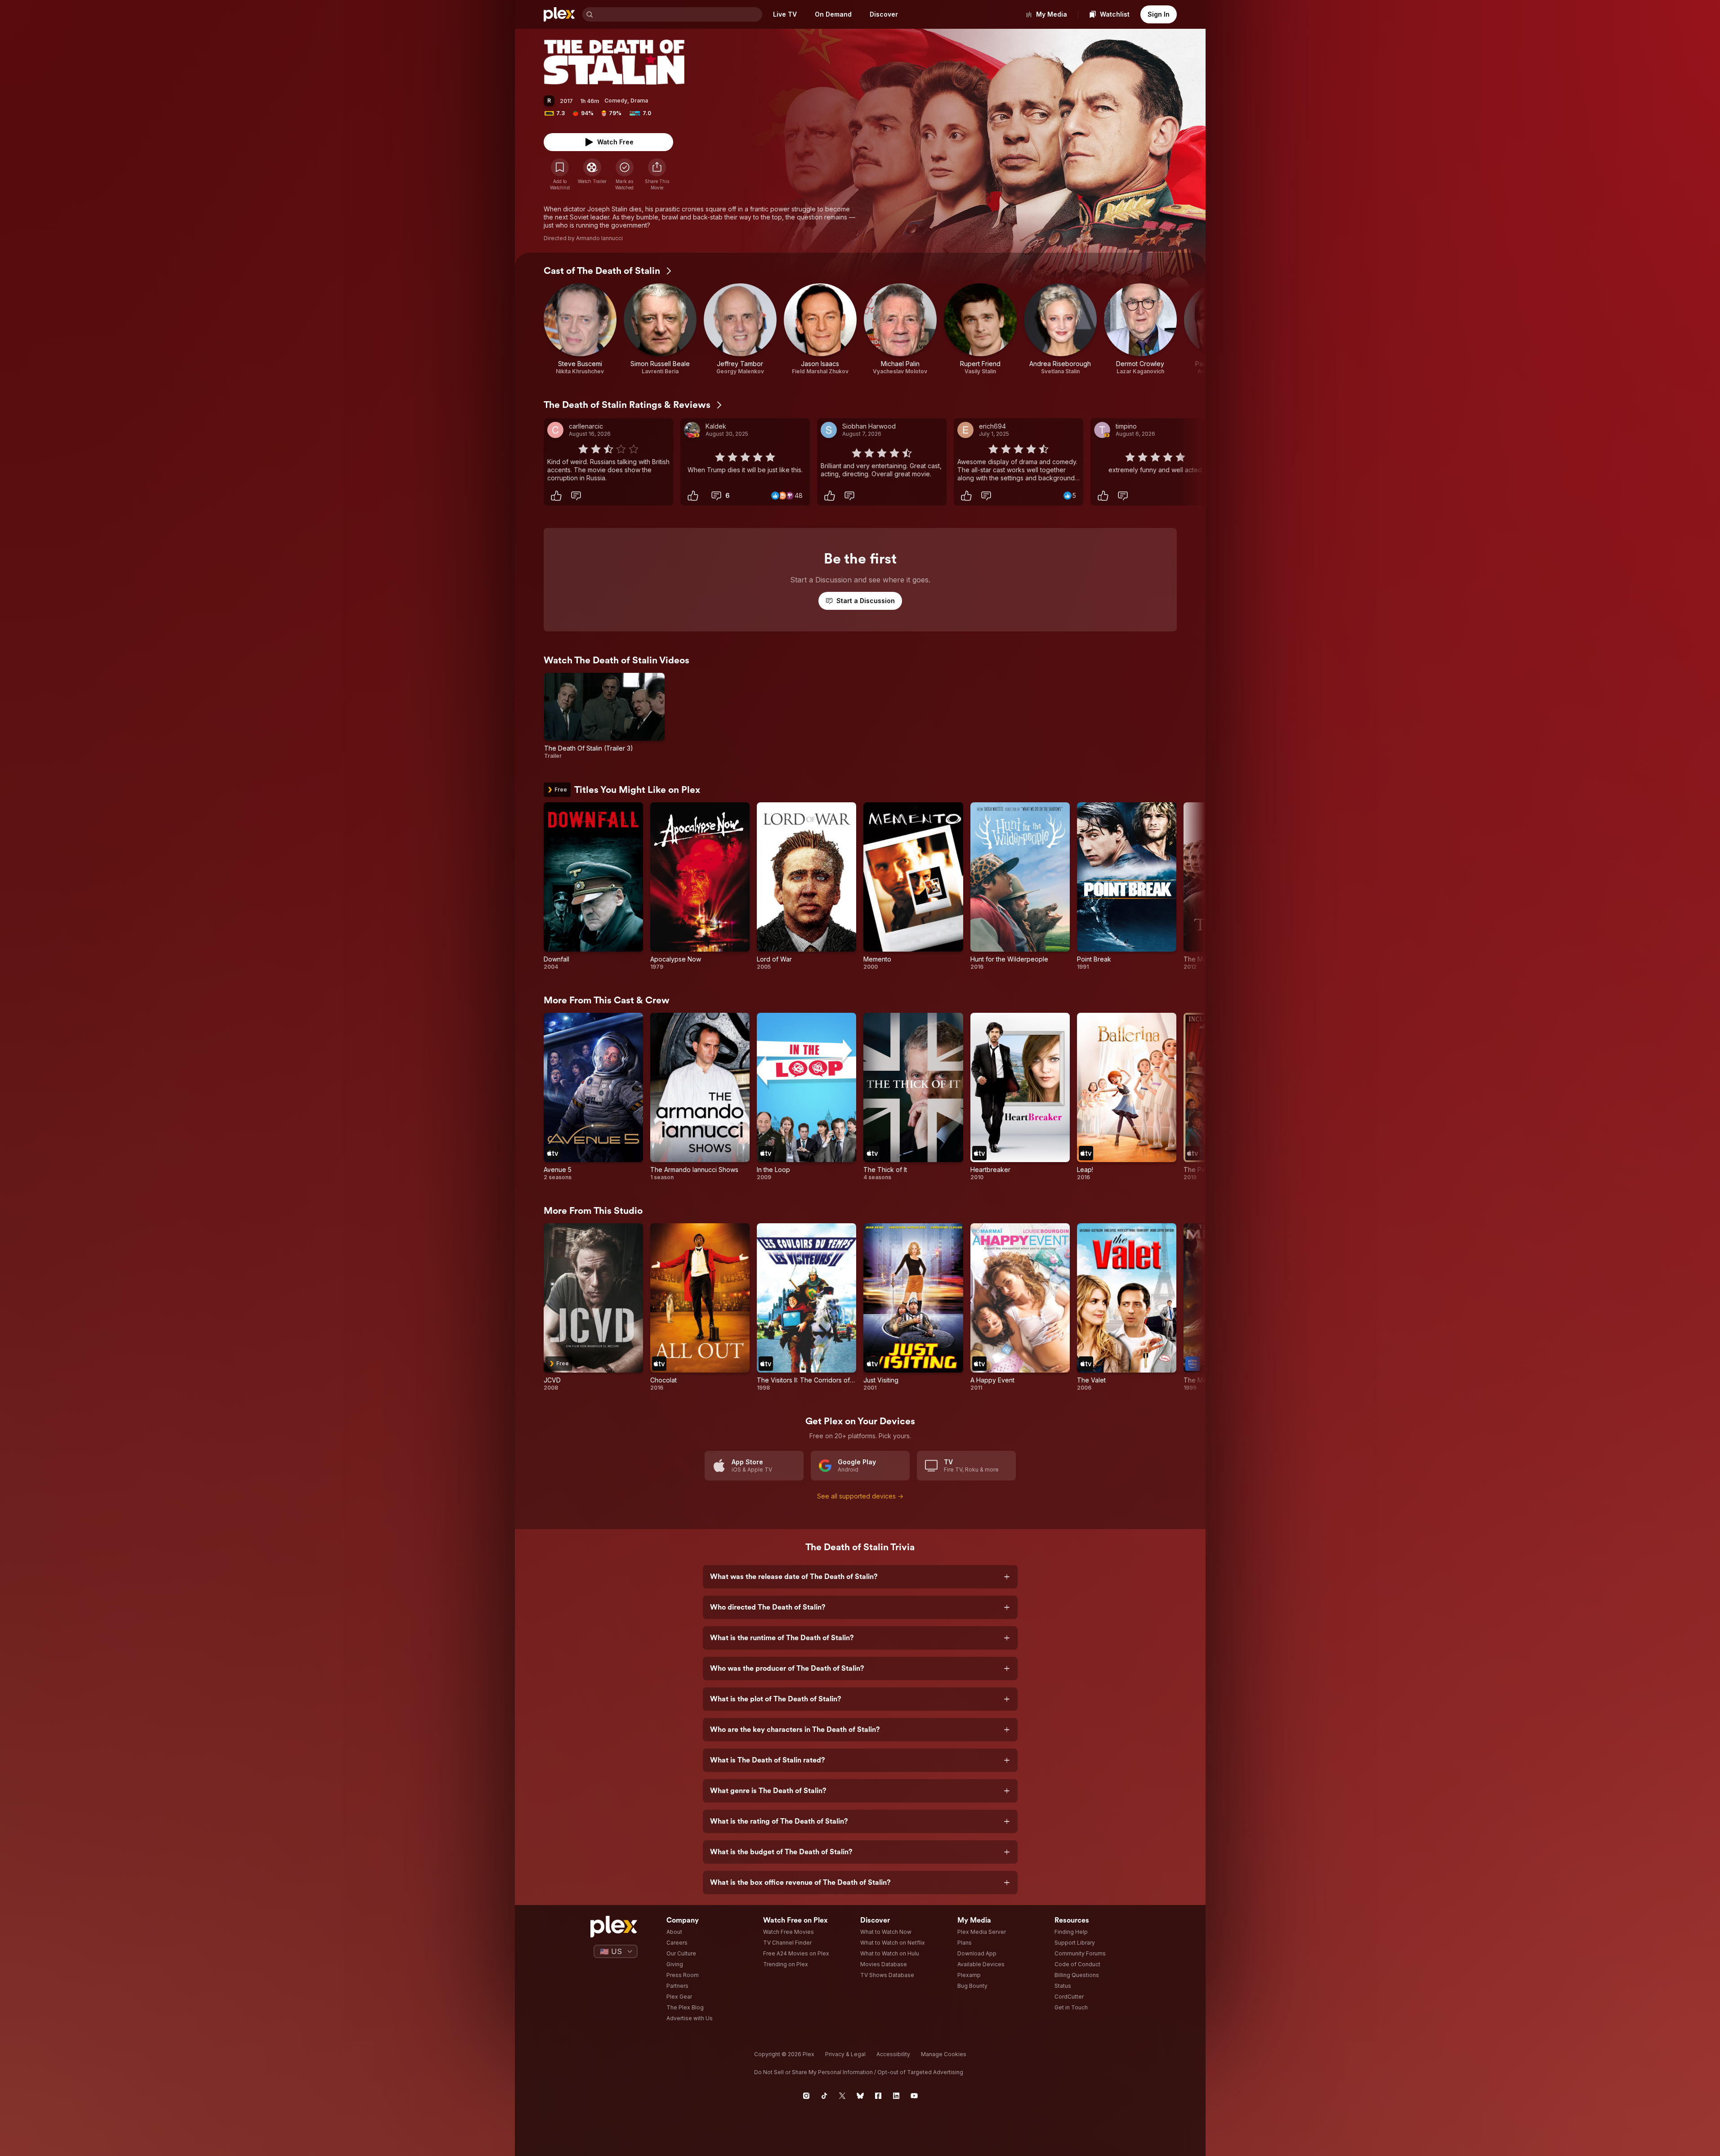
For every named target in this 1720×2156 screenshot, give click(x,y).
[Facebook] (878, 2096)
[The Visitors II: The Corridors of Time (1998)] (806, 1307)
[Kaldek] (692, 430)
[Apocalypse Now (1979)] (700, 886)
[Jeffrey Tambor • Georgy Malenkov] (740, 329)
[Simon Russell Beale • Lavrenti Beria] (660, 329)
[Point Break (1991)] (1127, 886)
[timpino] (1102, 430)
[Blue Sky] (860, 2096)
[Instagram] (806, 2096)
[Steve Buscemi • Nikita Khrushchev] (580, 329)
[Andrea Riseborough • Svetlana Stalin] (1060, 329)
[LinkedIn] (896, 2096)
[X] (842, 2096)
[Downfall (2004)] (593, 886)
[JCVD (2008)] (593, 1307)
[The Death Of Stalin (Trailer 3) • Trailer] (605, 716)
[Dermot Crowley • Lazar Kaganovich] (1140, 329)
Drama (639, 101)
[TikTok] (824, 2096)
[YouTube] (914, 2096)
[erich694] (965, 430)
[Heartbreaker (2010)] (1020, 1097)
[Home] (559, 14)
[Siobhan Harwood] (829, 430)
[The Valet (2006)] (1127, 1307)
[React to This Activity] (556, 496)
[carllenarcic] (555, 430)
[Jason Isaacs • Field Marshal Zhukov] (820, 329)
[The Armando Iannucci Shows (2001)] (700, 1097)
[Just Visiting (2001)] (913, 1307)
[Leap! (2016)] (1127, 1097)
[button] (657, 174)
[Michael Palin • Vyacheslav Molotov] (900, 329)
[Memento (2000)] (913, 886)
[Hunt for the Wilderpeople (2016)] (1020, 886)
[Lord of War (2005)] (806, 886)
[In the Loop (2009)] (806, 1097)
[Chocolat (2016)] (700, 1307)
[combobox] (679, 14)
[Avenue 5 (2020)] (593, 1097)
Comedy (616, 101)
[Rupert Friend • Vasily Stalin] (980, 329)
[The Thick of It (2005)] (913, 1097)
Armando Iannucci (599, 238)
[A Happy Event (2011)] (1020, 1307)
